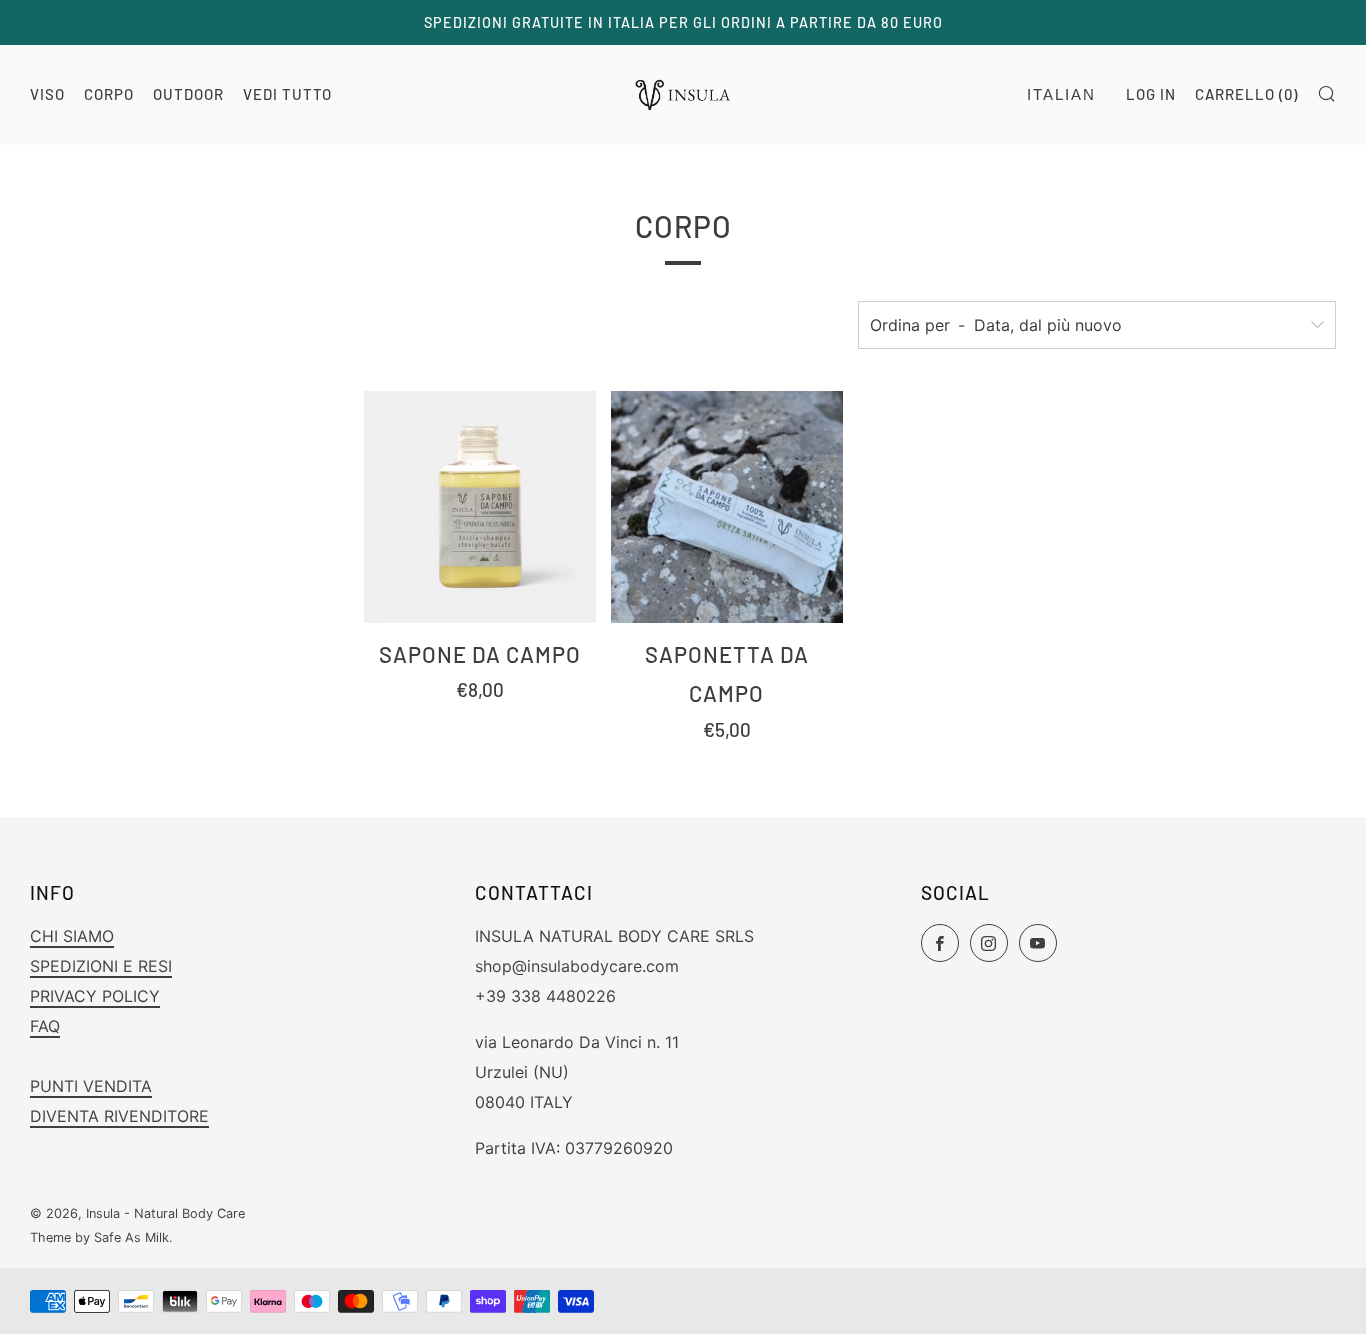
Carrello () (1246, 94)
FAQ (45, 1026)
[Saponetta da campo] (727, 507)
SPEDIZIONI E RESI (101, 966)
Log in (1151, 94)
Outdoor (188, 94)
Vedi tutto (287, 94)
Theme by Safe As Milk (99, 1237)
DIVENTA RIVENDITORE (119, 1116)
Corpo (109, 94)
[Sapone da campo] (480, 507)
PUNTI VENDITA (91, 1086)
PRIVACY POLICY (95, 996)
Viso (47, 94)
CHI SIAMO (72, 936)
